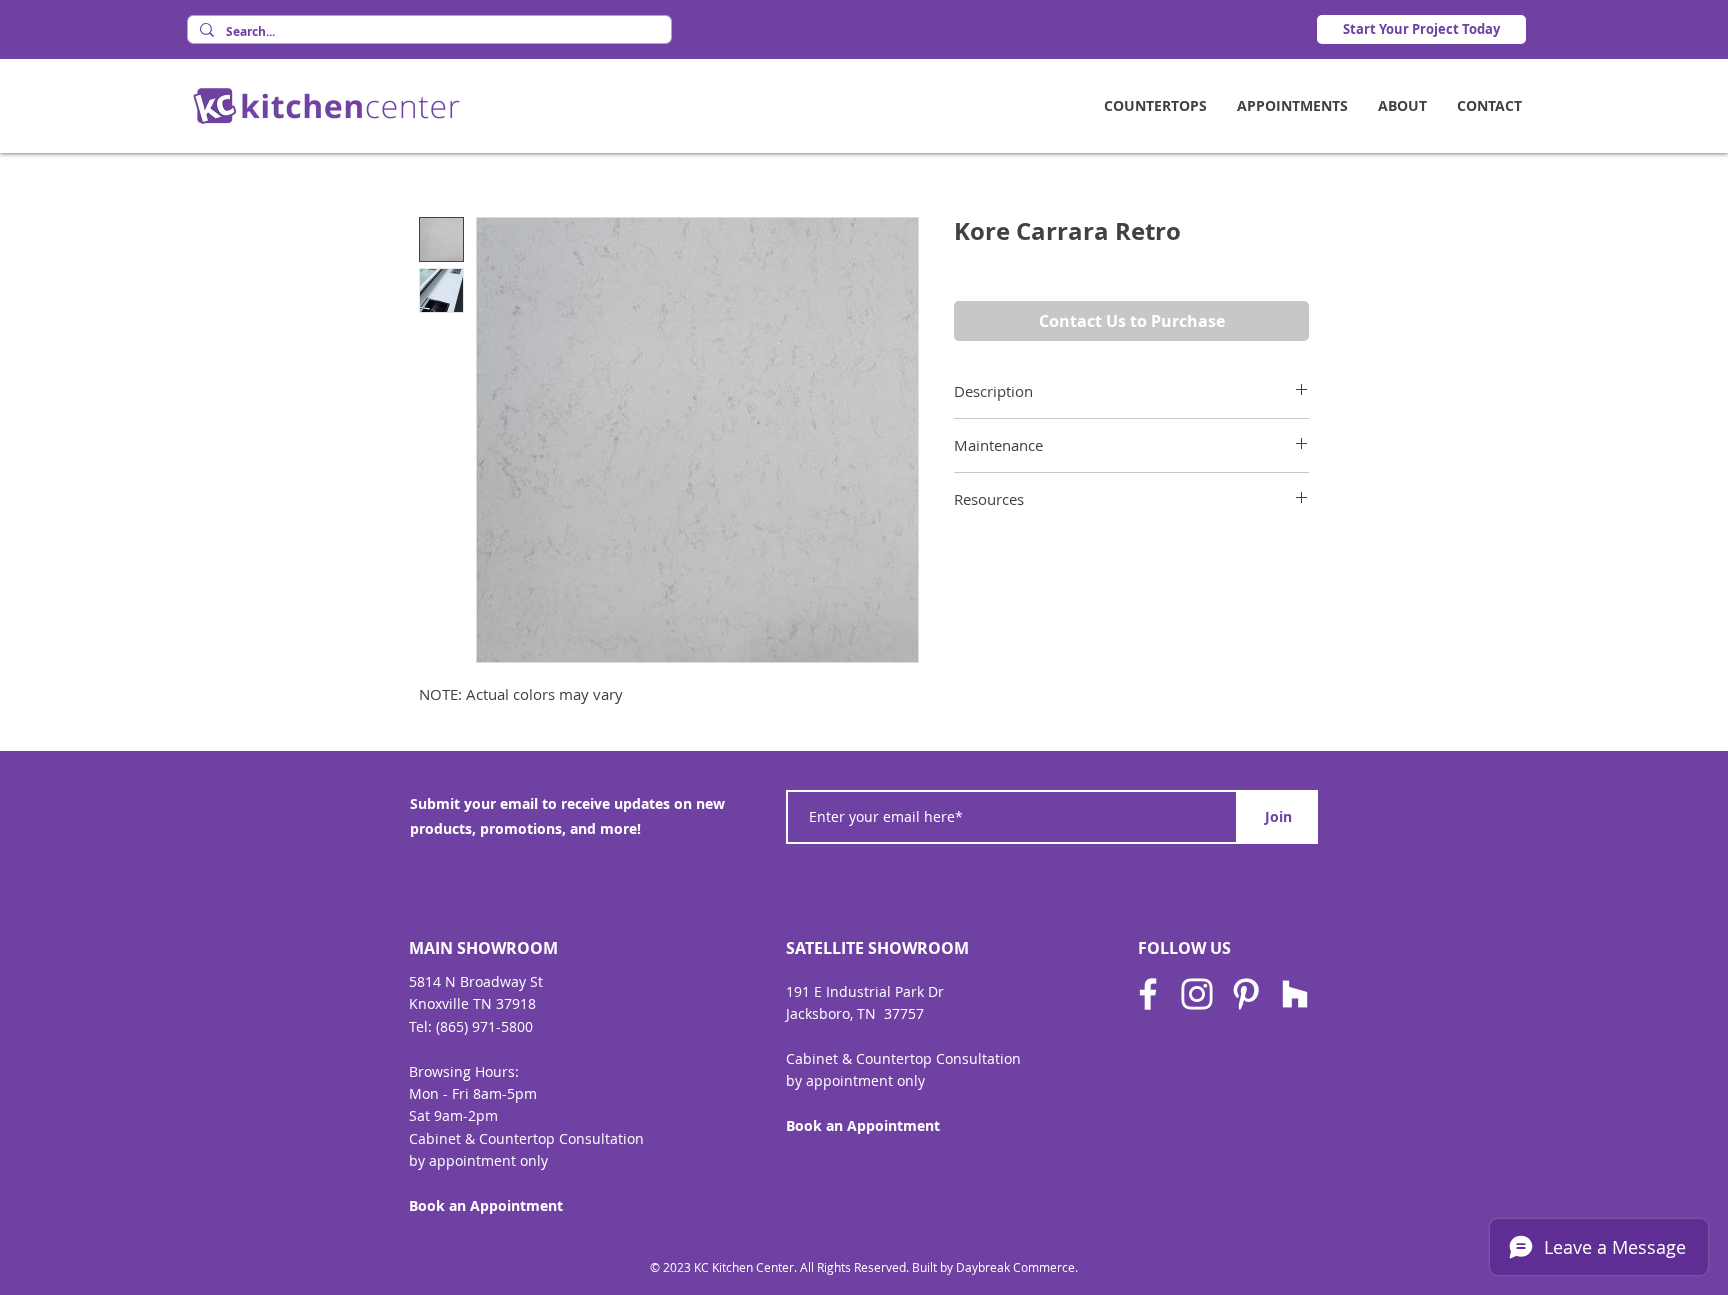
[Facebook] (1148, 994)
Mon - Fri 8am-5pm (473, 1093)
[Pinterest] (1246, 994)
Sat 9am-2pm (453, 1115)
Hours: (497, 1071)
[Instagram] (1197, 994)
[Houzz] (1295, 994)
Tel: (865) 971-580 (467, 1026)
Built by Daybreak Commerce (993, 1267)
